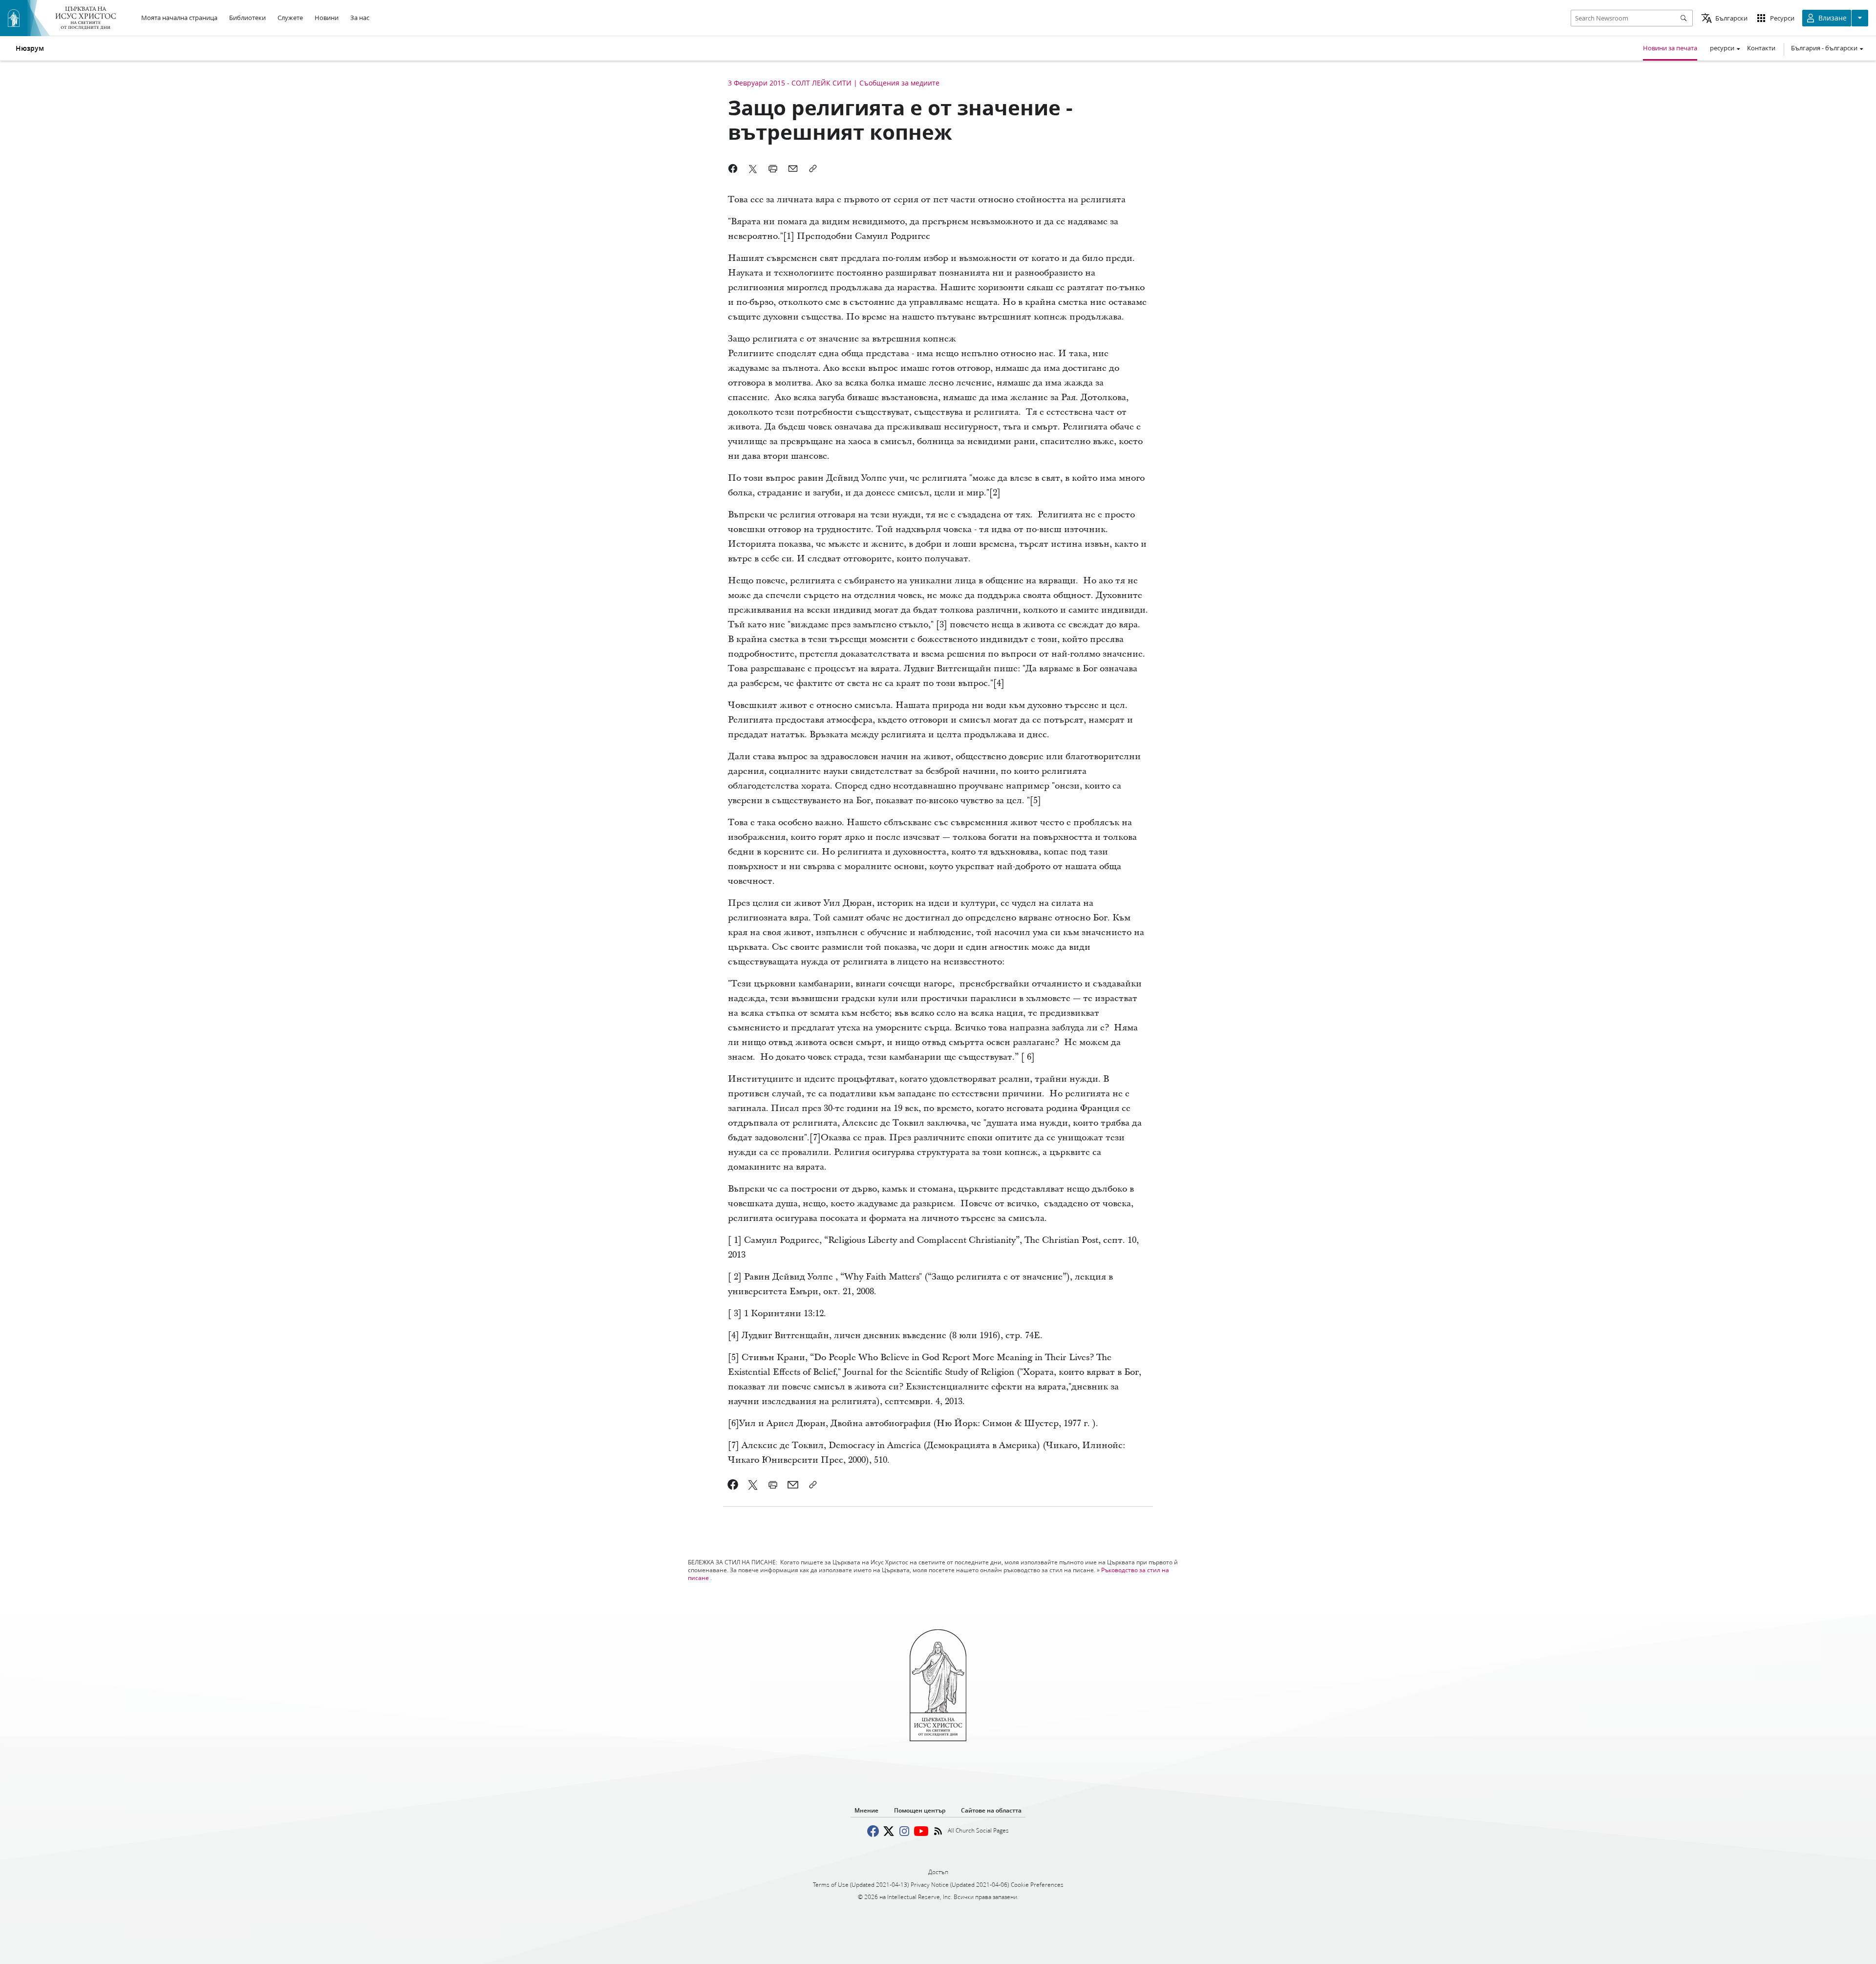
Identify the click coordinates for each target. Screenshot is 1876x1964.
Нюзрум (30, 48)
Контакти (1761, 48)
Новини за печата (1670, 48)
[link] (733, 1485)
